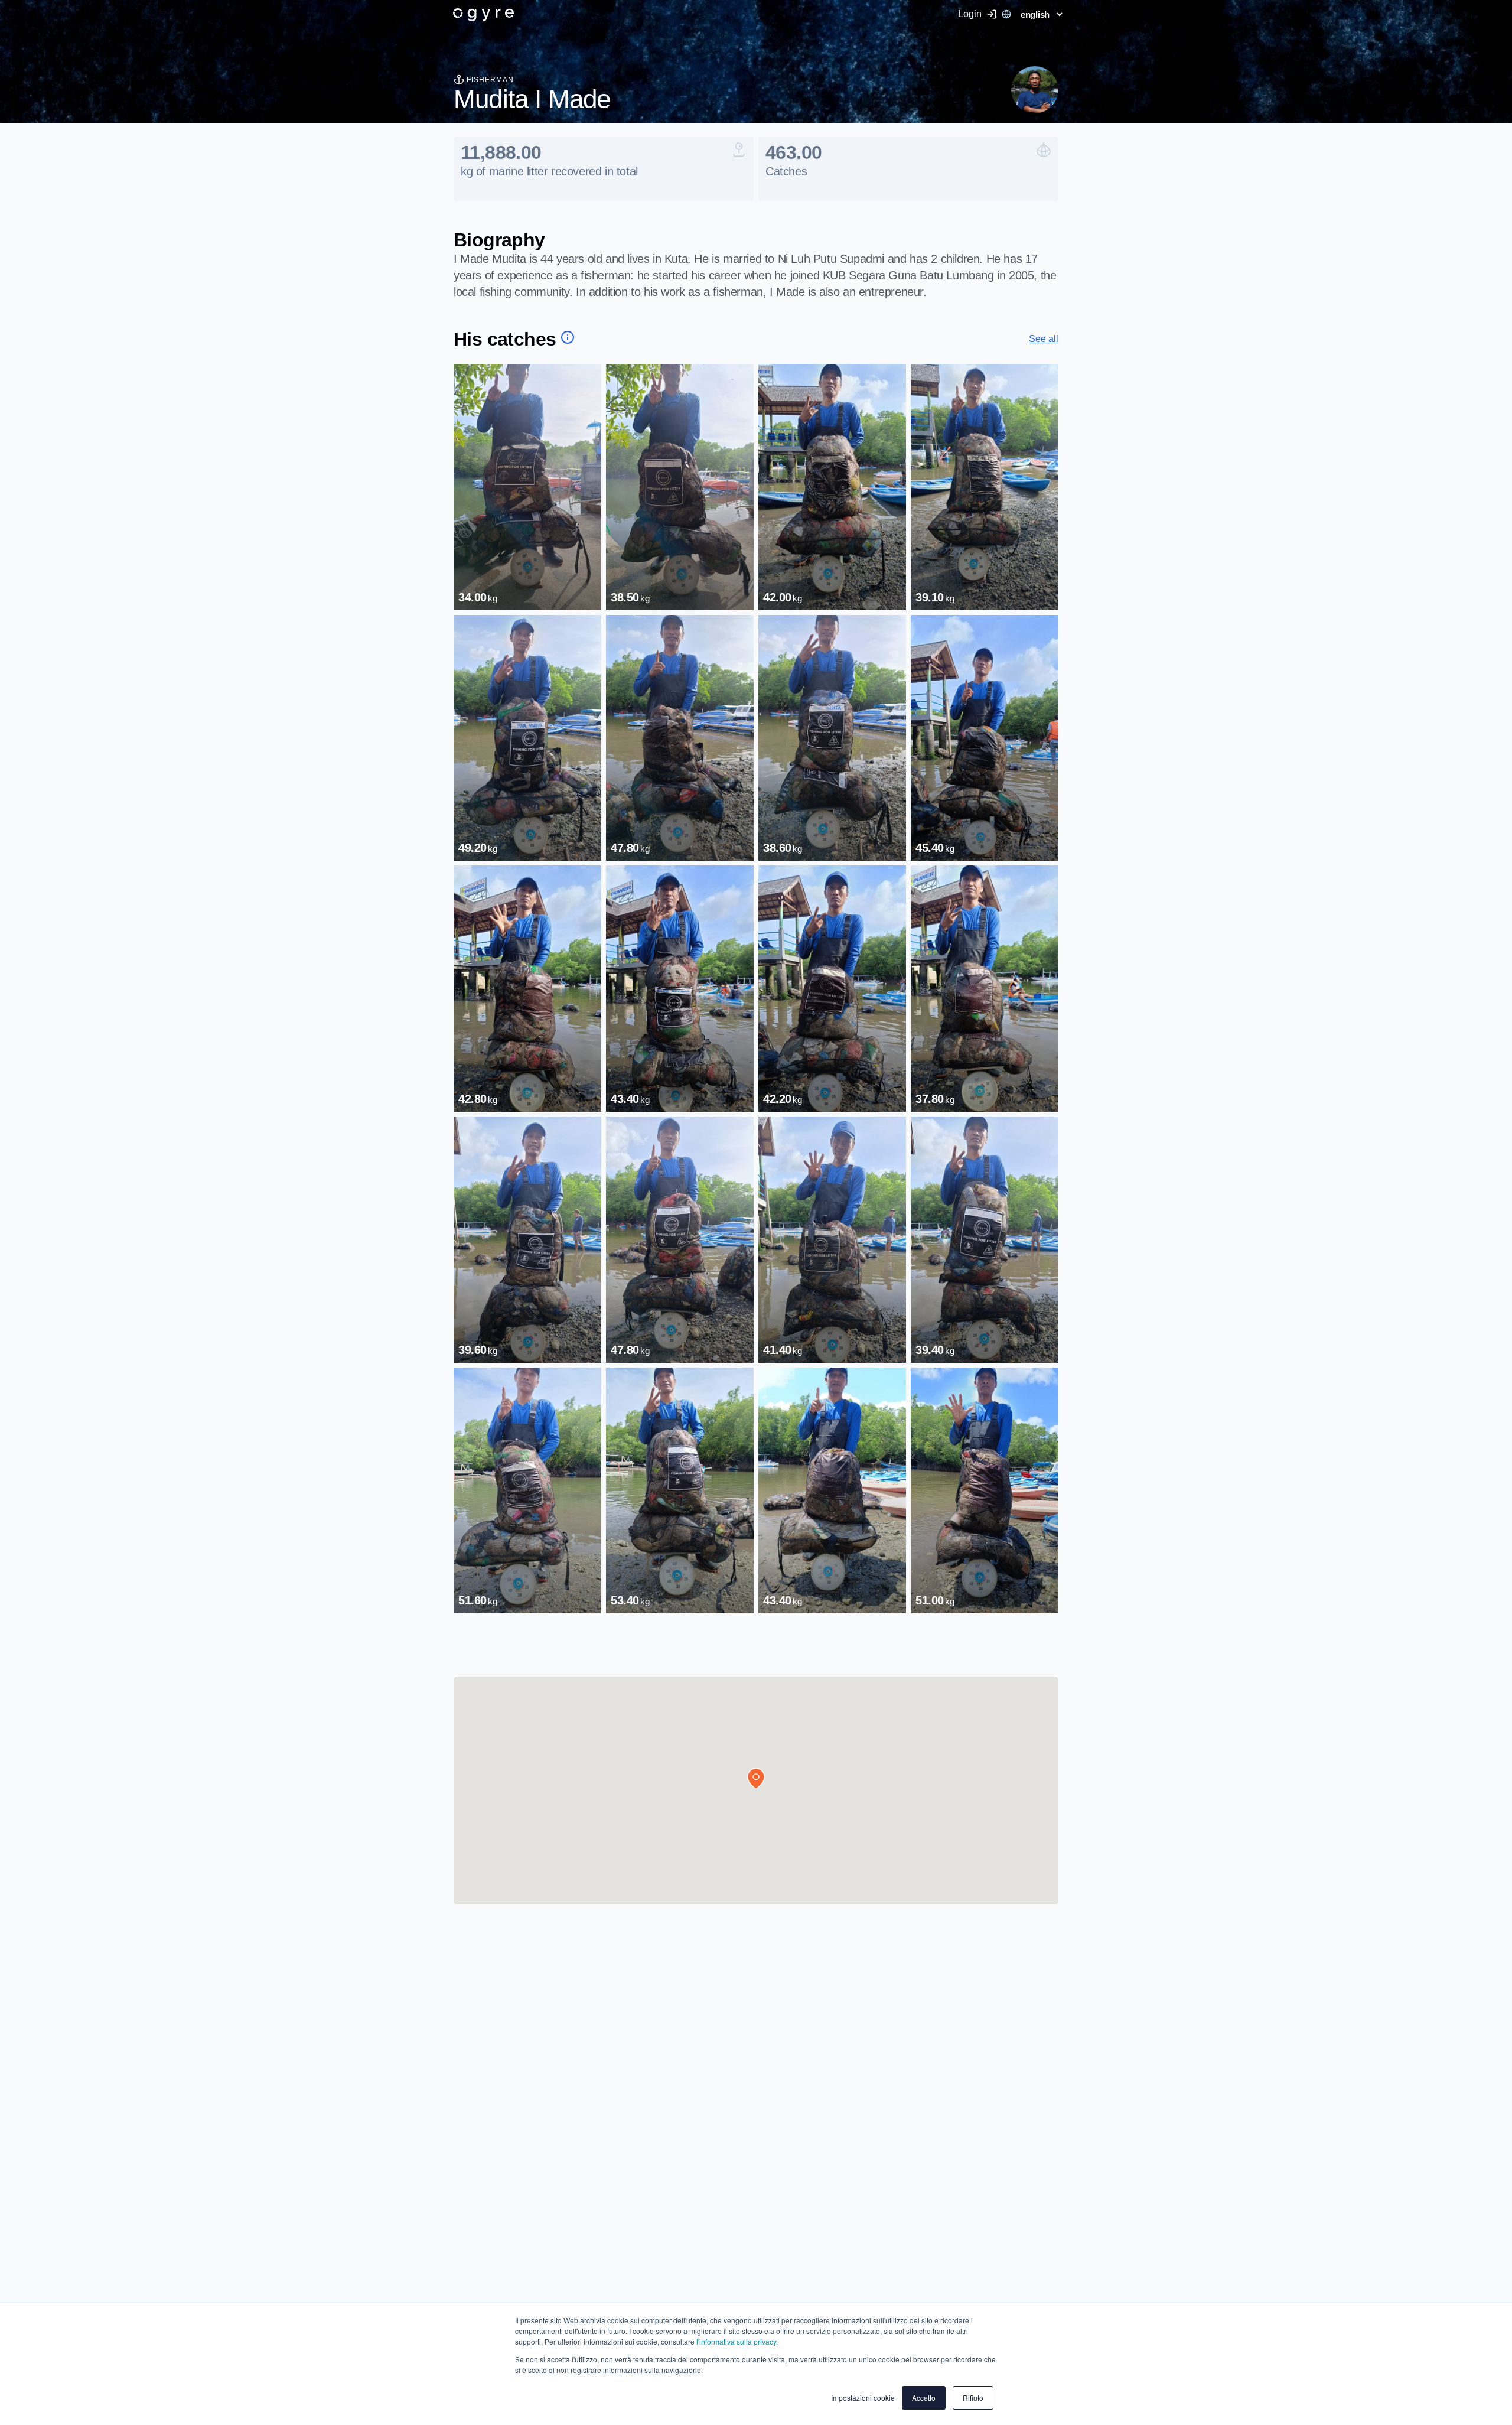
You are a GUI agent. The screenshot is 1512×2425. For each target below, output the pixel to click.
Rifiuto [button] (973, 2398)
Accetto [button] (924, 2398)
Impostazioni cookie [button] (863, 2398)
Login (970, 14)
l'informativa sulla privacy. (736, 2341)
